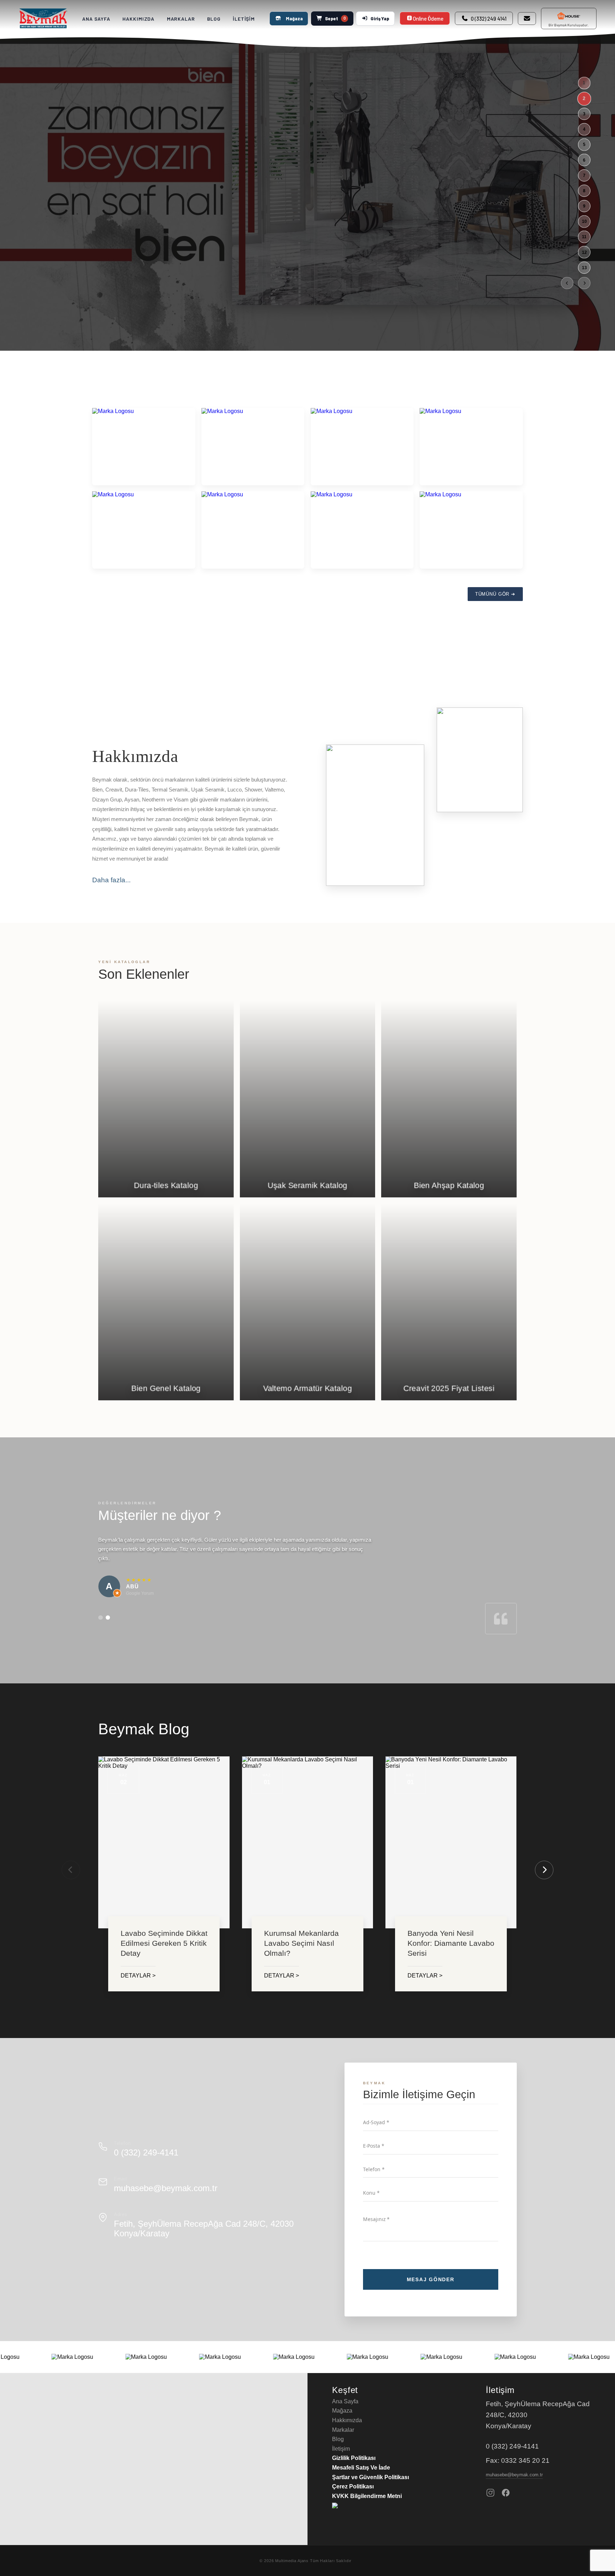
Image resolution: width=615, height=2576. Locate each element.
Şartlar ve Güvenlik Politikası (370, 2477)
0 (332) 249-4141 (146, 2152)
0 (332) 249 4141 (489, 19)
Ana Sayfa (345, 2401)
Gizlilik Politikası (354, 2458)
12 (584, 252)
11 (584, 237)
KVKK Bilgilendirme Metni (367, 2496)
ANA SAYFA (96, 19)
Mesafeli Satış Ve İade (361, 2468)
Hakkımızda (347, 2420)
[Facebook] (506, 2493)
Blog (338, 2439)
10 (584, 221)
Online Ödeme (428, 19)
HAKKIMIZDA (138, 19)
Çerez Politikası (353, 2486)
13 (584, 267)
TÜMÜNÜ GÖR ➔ (495, 594)
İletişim (341, 2449)
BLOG (214, 19)
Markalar (343, 2430)
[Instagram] (490, 2493)
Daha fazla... (111, 880)
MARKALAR (181, 19)
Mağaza (294, 19)
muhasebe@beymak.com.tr (166, 2188)
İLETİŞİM (244, 19)
